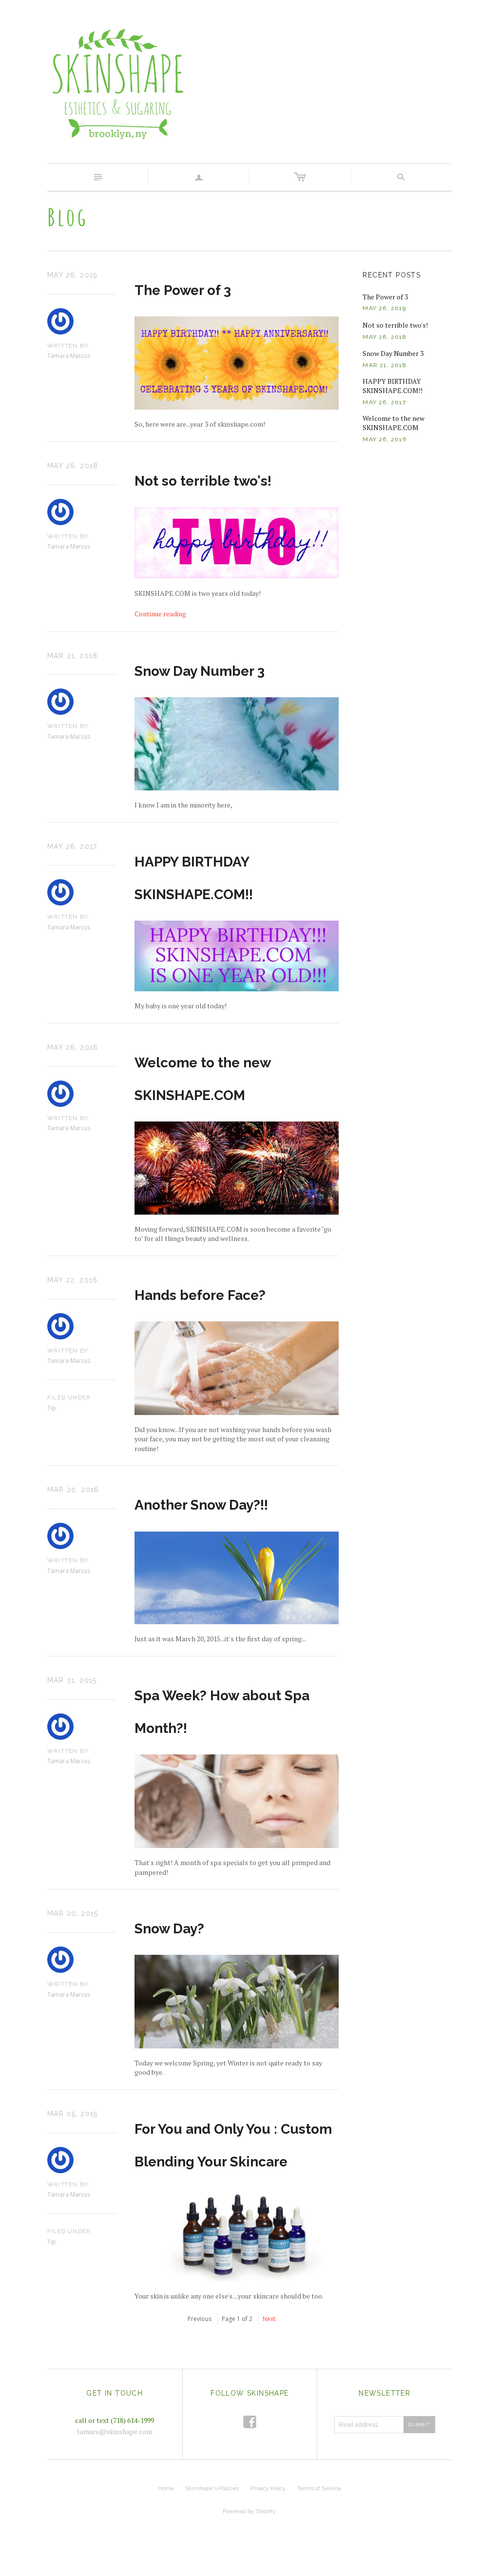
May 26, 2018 (73, 466)
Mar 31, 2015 (72, 1680)
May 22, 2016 (73, 1280)
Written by (68, 346)
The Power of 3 (183, 290)
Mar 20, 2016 (73, 1490)
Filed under (69, 1397)
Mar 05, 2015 (73, 2114)
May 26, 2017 (72, 846)
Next (269, 2319)
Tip (52, 1408)
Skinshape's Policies (212, 2488)
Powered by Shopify (249, 2511)
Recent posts (392, 275)
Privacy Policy (268, 2488)
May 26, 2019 (73, 275)
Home (166, 2488)
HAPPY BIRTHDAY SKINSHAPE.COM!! (393, 386)
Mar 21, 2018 (73, 656)
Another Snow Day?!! (201, 1505)
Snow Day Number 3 (200, 671)
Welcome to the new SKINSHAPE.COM (393, 423)
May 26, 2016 (73, 1047)
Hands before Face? (200, 1295)
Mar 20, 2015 (73, 1913)
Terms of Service (319, 2488)
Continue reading (160, 614)
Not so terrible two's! (203, 481)
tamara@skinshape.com (115, 2431)
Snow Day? (169, 1929)
